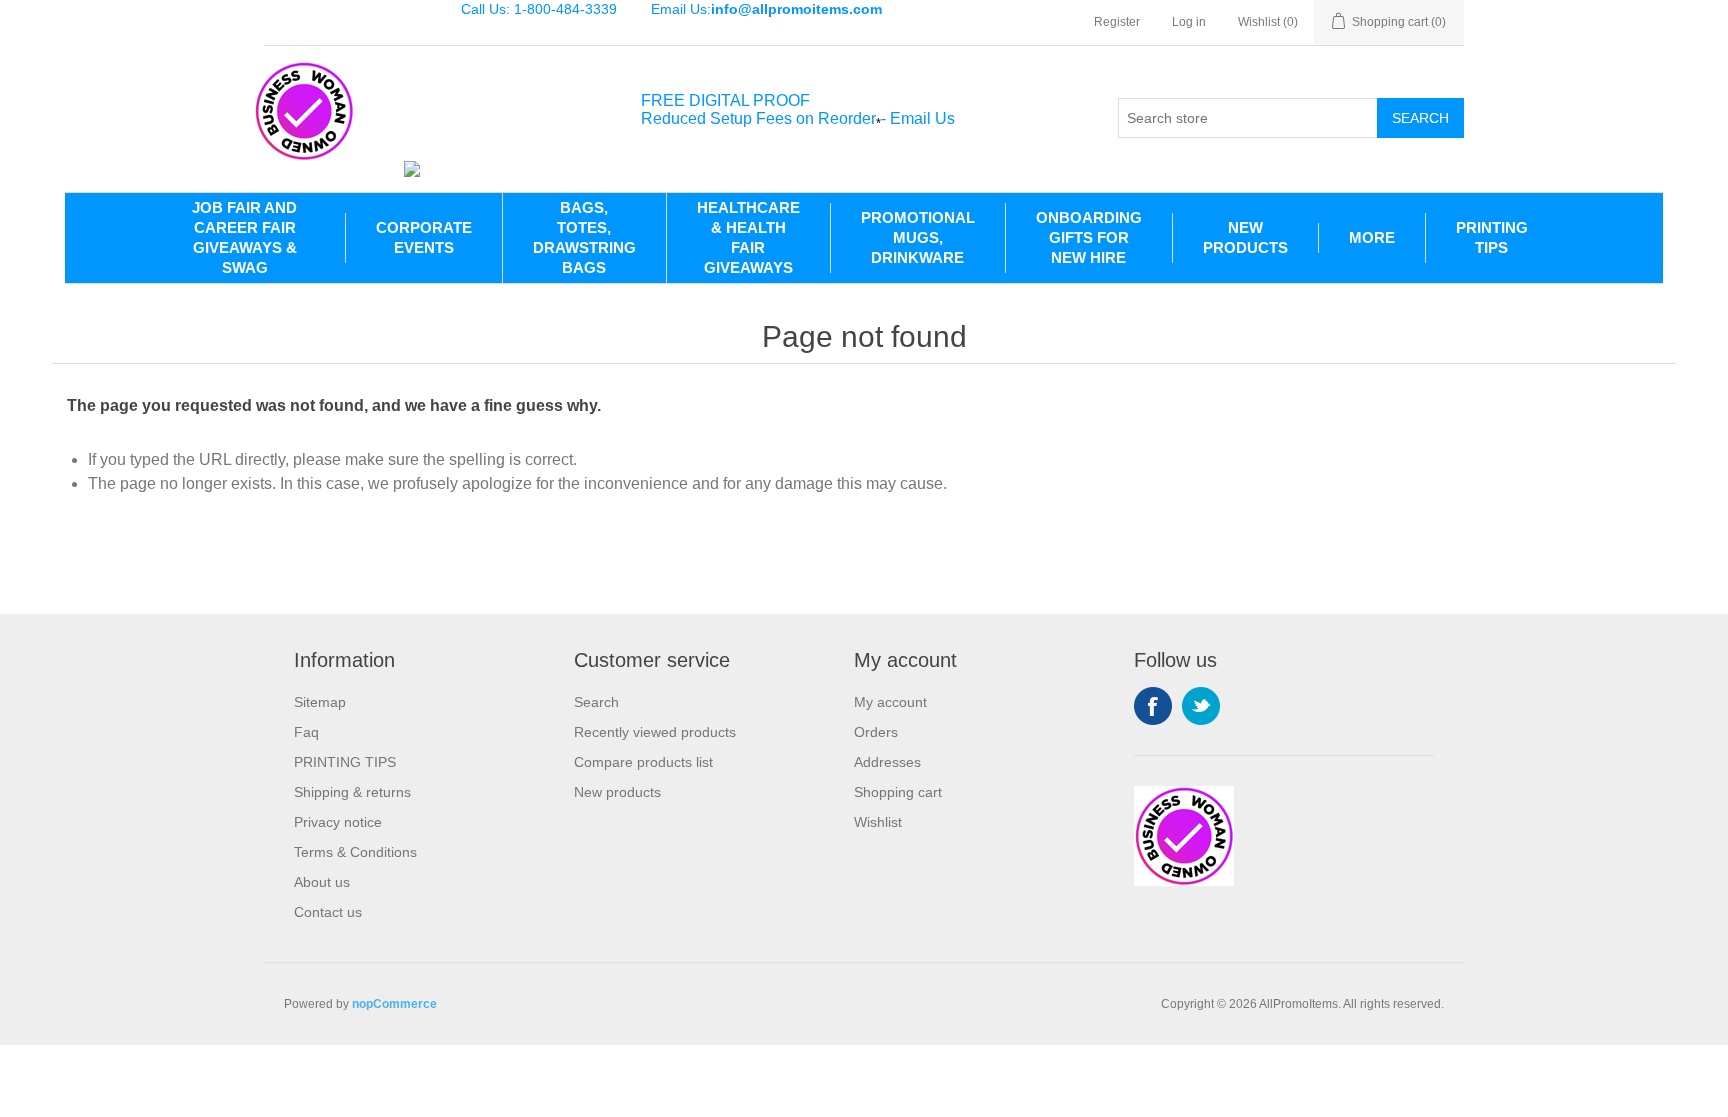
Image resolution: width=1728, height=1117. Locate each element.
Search (1420, 118)
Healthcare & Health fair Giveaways (748, 237)
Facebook (1153, 706)
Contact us (328, 912)
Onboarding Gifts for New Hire (1089, 237)
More (1372, 237)
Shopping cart (898, 792)
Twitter (1201, 706)
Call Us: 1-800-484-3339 (539, 9)
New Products (1245, 237)
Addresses (887, 762)
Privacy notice (338, 822)
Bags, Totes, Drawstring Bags (584, 237)
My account (890, 702)
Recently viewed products (655, 732)
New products (617, 792)
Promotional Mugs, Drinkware (918, 237)
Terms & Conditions (355, 852)
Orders (876, 732)
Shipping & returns (352, 792)
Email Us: (766, 9)
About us (322, 882)
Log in (1189, 22)
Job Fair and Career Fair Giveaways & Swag (244, 237)
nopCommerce (394, 1004)
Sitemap (320, 702)
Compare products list (643, 762)
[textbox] (1248, 118)
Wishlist (878, 822)
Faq (306, 732)
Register (1117, 22)
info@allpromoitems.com (796, 9)
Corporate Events (424, 237)
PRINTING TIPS (1492, 237)
